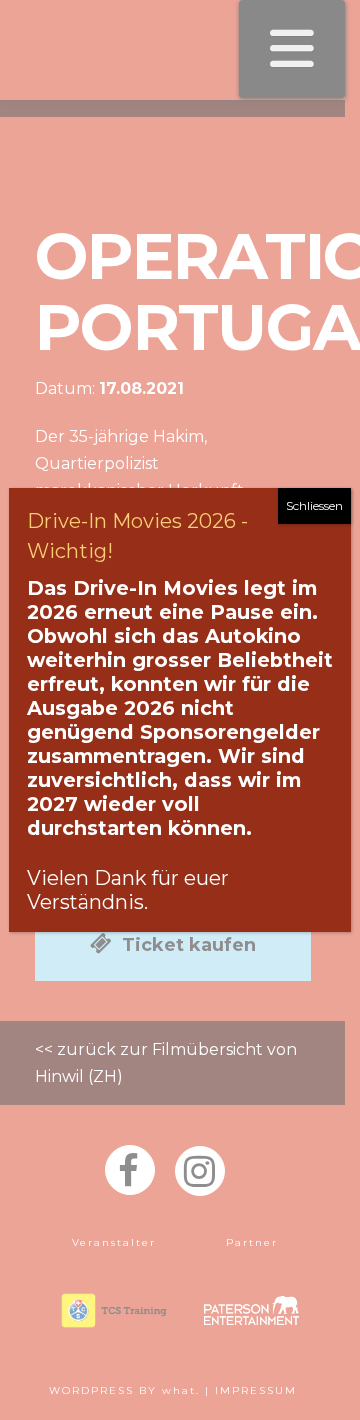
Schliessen (314, 505)
